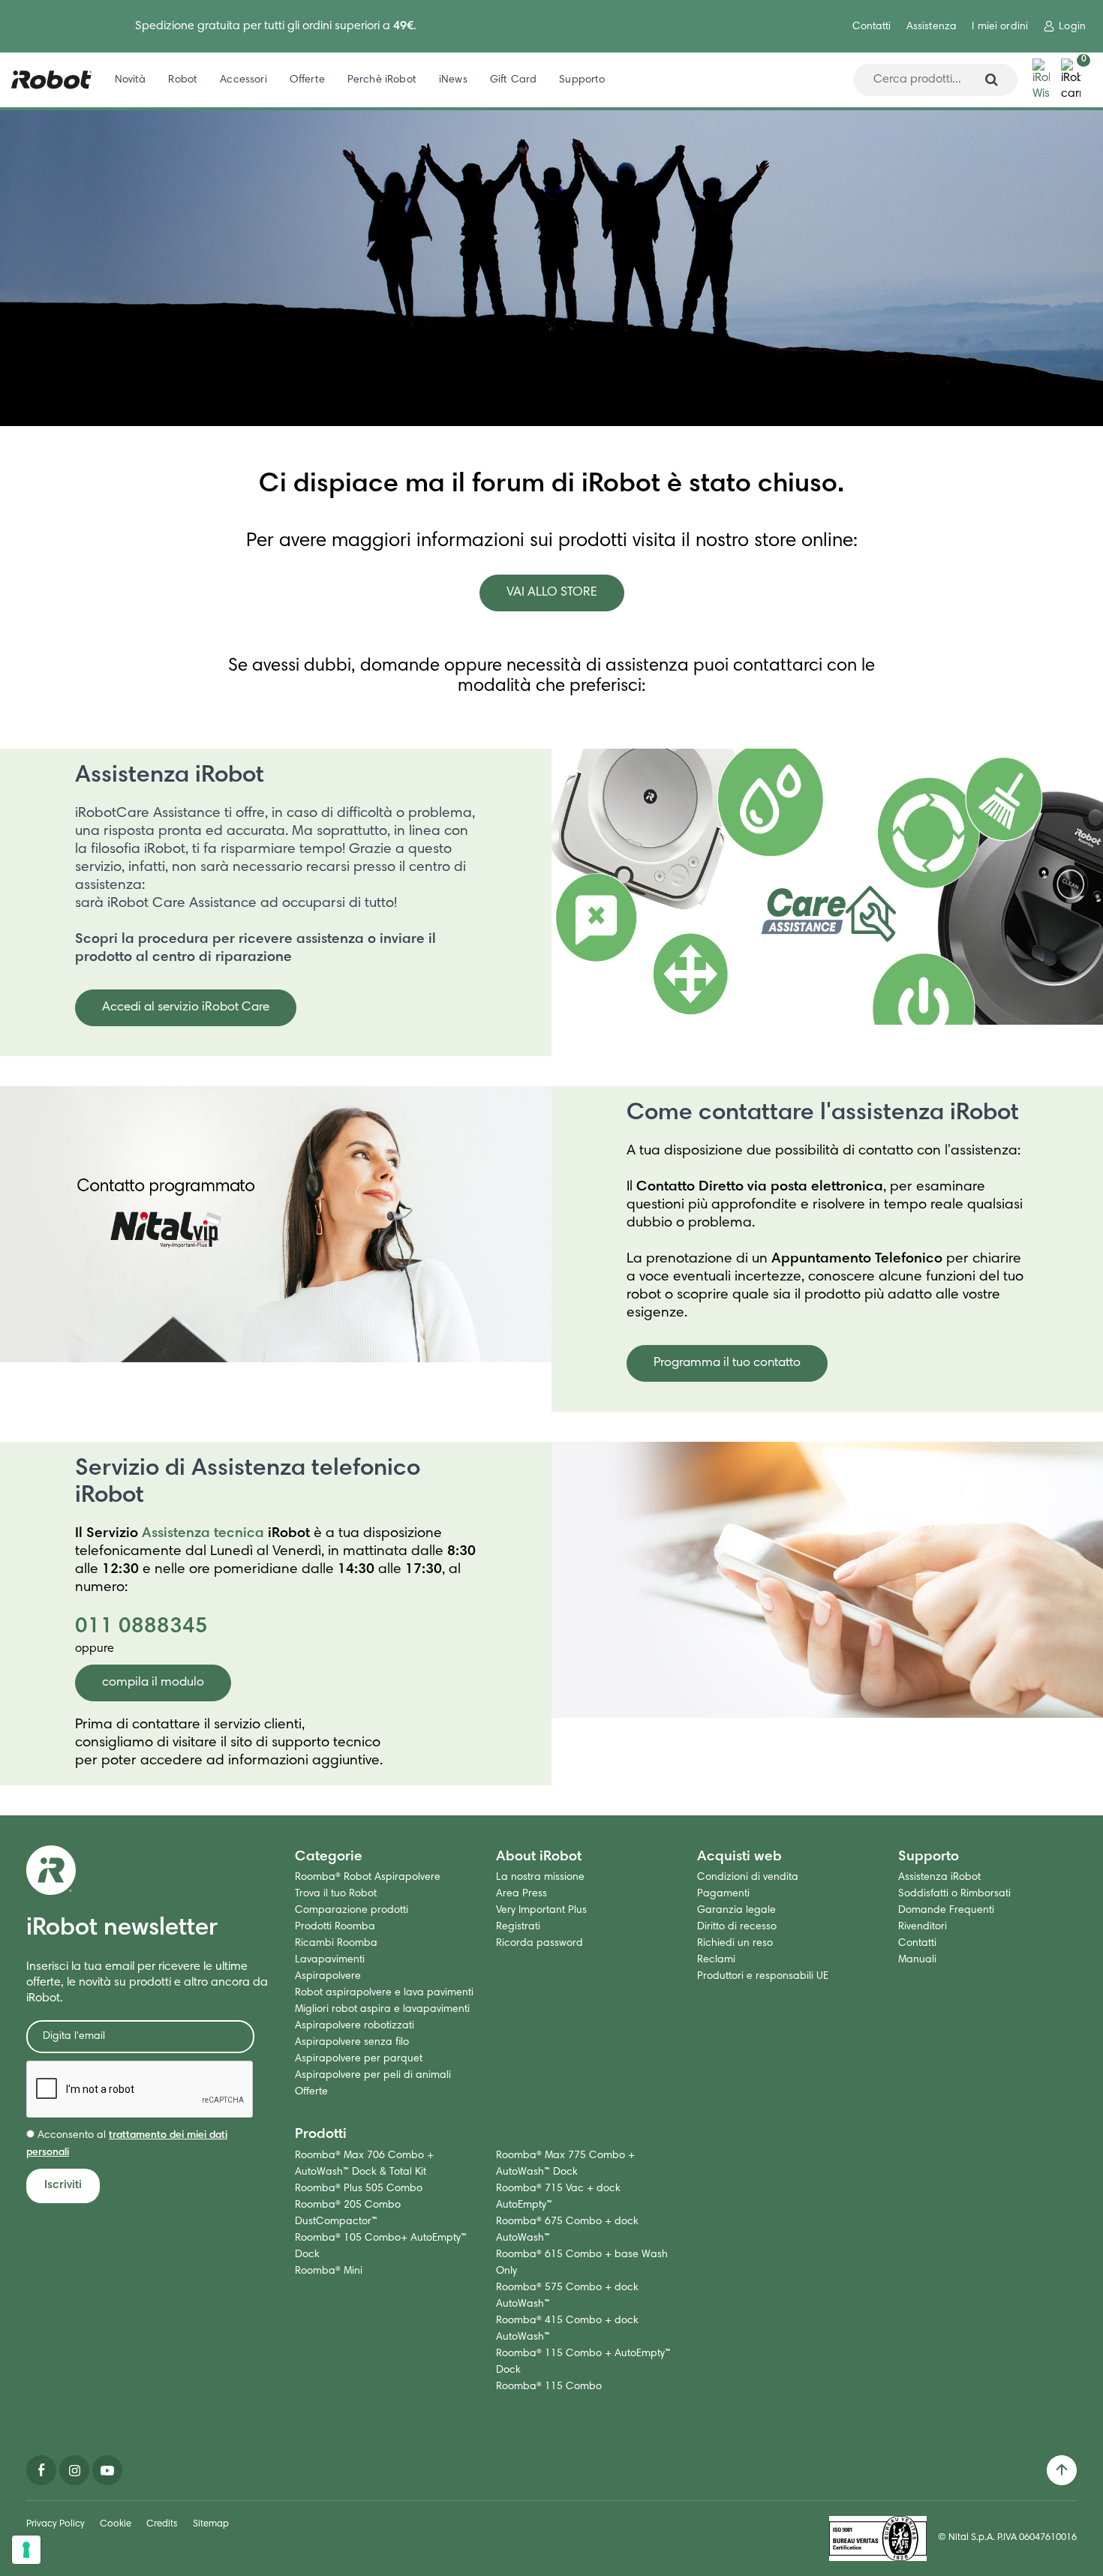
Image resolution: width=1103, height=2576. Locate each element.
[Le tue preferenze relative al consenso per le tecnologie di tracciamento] (26, 2550)
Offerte (307, 80)
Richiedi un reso (735, 1944)
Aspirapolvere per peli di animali (373, 2076)
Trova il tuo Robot (336, 1894)
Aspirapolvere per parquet (359, 2059)
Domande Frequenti (946, 1911)
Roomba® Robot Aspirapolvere (368, 1878)
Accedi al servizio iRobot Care (186, 1008)
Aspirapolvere (328, 1977)
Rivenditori (923, 1927)
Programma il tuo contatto (727, 1363)
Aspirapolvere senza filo (352, 2043)
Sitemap (211, 2525)
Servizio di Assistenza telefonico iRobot (248, 1483)
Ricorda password (539, 1944)
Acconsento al (127, 2144)
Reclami (716, 1960)
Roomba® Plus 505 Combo (359, 2189)
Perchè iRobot (382, 80)
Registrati (518, 1927)
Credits (162, 2525)
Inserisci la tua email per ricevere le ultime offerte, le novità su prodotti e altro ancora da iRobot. (147, 1983)
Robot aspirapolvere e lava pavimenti (384, 1993)
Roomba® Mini (329, 2271)
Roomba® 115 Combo (549, 2387)
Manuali (917, 1960)
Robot (183, 80)
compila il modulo (153, 1683)
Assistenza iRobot (170, 776)
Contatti (872, 27)
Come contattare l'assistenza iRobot (823, 1114)
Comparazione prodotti (352, 1911)
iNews (453, 80)
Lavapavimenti (330, 1960)
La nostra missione (540, 1878)
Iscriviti (63, 2185)
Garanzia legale (736, 1911)
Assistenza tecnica (203, 1534)
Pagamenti (723, 1894)
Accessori (243, 80)
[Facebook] (41, 2470)
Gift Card (513, 80)
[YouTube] (107, 2470)
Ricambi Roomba (336, 1944)
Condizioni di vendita (748, 1878)
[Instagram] (74, 2470)
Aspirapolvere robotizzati (355, 2026)
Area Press (521, 1894)
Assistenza (932, 27)
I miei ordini (1000, 27)
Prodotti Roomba (335, 1927)
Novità (131, 80)
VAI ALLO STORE (552, 593)
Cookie (116, 2525)
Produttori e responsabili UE (763, 1977)
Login (1072, 27)
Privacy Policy (56, 2525)
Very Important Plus (541, 1911)
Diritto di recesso (737, 1927)
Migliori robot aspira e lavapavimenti (382, 2010)
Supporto (582, 80)
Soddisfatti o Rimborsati (954, 1894)
